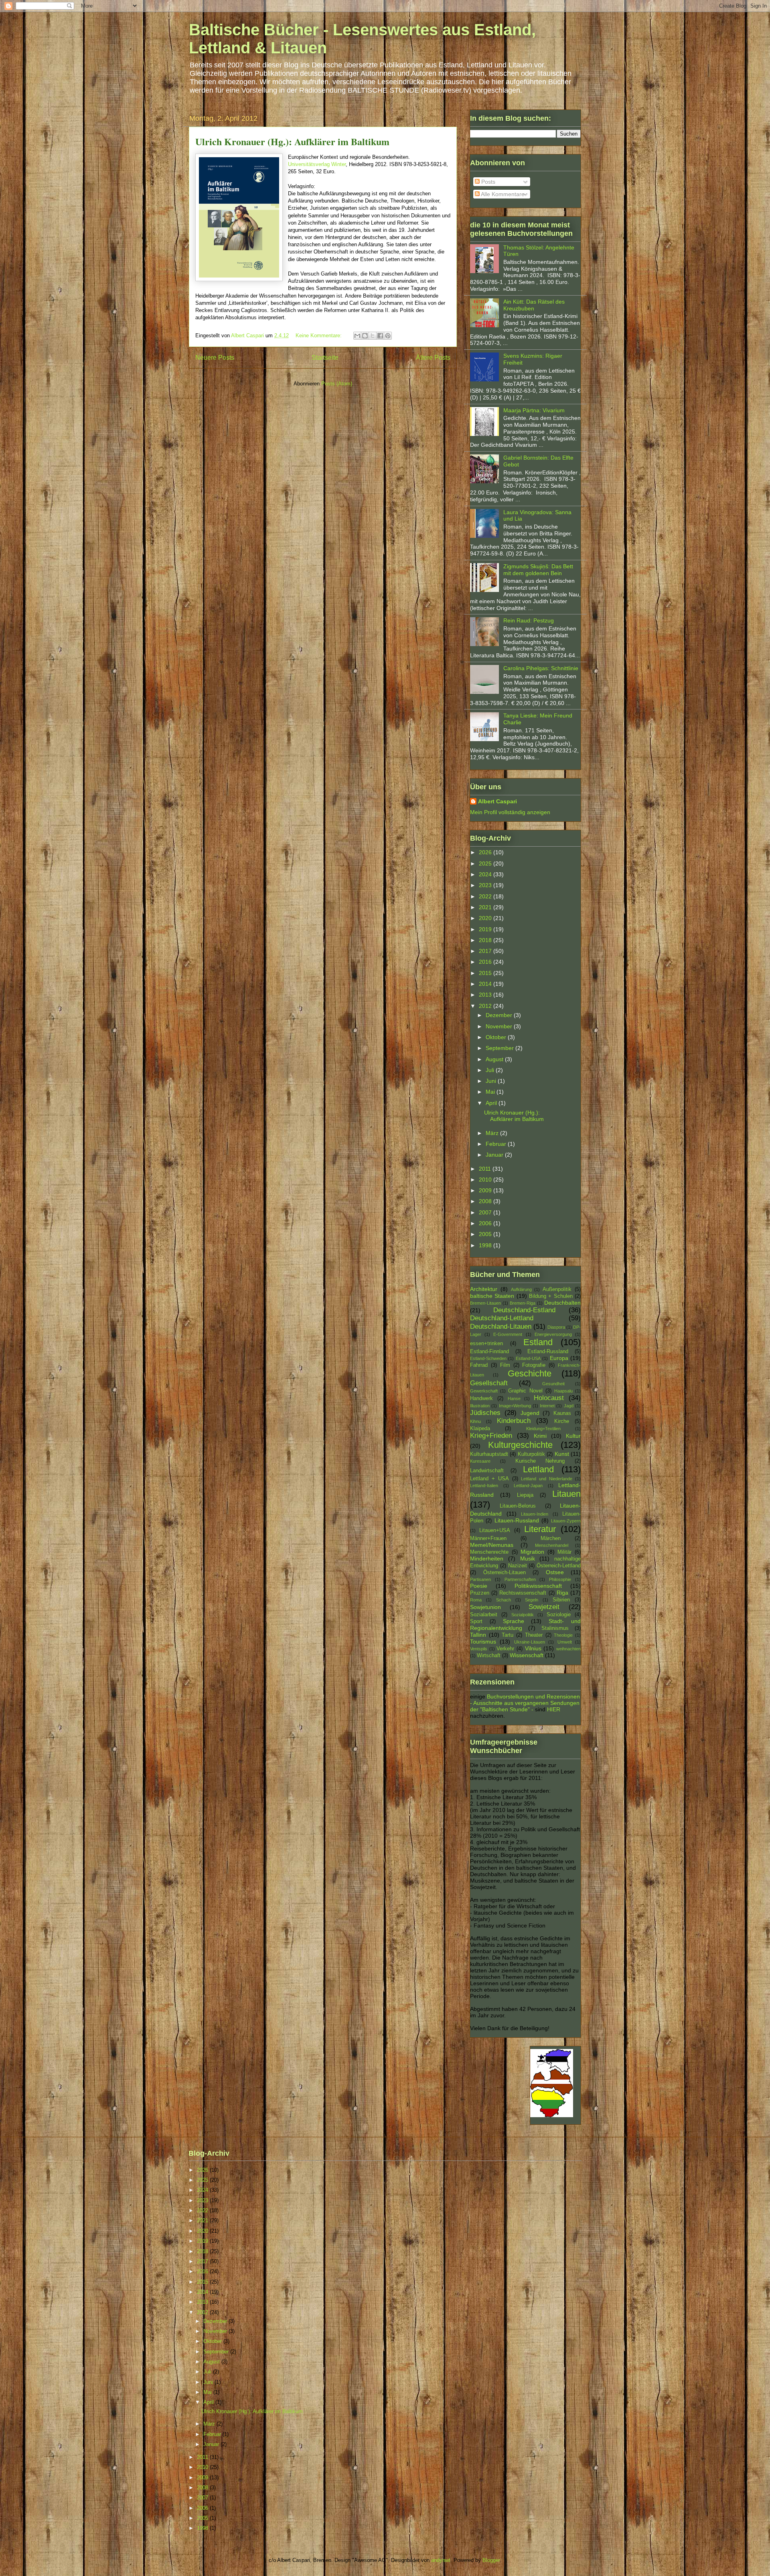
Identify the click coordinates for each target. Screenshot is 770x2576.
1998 (486, 1245)
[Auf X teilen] (373, 336)
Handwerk (481, 1398)
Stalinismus (555, 1628)
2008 (486, 1201)
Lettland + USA (489, 1479)
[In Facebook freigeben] (380, 336)
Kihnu (475, 1421)
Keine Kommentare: (319, 335)
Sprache (514, 1621)
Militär (564, 1552)
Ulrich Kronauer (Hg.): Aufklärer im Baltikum (292, 141)
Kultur (573, 1436)
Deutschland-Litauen (501, 1327)
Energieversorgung (553, 1334)
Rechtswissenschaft (523, 1593)
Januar (495, 1155)
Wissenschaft (527, 1655)
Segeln (532, 1600)
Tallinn (478, 1635)
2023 (486, 885)
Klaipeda (480, 1429)
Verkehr (505, 1649)
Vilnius (533, 1648)
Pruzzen (480, 1593)
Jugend (530, 1413)
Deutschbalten (562, 1303)
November (500, 1026)
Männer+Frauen (488, 1538)
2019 (486, 929)
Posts (487, 182)
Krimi (540, 1436)
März (493, 1133)
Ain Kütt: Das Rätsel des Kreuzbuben (534, 305)
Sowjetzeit (544, 1607)
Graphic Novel (525, 1391)
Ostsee (555, 1572)
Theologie (563, 1635)
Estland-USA (528, 1358)
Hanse (514, 1398)
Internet (547, 1406)
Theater (534, 1635)
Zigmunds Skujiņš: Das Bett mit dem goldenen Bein (538, 570)
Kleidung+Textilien (543, 1429)
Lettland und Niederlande (547, 1479)
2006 (486, 1223)
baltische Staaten (492, 1296)
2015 (486, 973)
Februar (497, 1144)
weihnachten (568, 1649)
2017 (486, 951)
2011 (486, 1169)
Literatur (540, 1529)
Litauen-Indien (535, 1514)
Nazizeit (518, 1566)
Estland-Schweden (488, 1358)
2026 (486, 852)
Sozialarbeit (484, 1615)
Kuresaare (480, 1461)
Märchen (551, 1538)
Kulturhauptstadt (489, 1454)
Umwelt (565, 1642)
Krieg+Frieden (491, 1436)
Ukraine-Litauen (530, 1642)
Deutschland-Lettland (502, 1318)
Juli (491, 1070)
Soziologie (559, 1615)
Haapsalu (563, 1391)
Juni (492, 1081)
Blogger (491, 2560)
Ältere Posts (433, 358)
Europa (559, 1358)
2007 (486, 1212)
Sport (476, 1621)
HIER (554, 1709)
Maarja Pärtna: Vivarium (534, 410)
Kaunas (562, 1413)
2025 (486, 863)
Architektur (484, 1289)
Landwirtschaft (487, 1471)
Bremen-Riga (523, 1303)
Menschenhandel (552, 1545)
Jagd (569, 1406)
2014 (486, 984)
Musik (528, 1559)
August (495, 1059)
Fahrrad (479, 1365)
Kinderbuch (514, 1421)
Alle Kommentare (502, 194)
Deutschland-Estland (524, 1310)
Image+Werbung (515, 1406)
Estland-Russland (548, 1352)
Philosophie (560, 1579)
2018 (486, 940)
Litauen (566, 1494)
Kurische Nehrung (540, 1461)
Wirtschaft (489, 1656)
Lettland (538, 1469)
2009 (486, 1190)
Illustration (480, 1406)
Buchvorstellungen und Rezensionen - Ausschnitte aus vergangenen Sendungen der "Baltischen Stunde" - (525, 1703)
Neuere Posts (215, 358)
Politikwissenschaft (538, 1586)
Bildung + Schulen (551, 1296)
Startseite (325, 358)
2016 (486, 962)
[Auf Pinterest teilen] (388, 336)
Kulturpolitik (531, 1454)
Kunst (562, 1454)
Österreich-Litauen (505, 1573)
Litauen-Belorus (518, 1506)
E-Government (508, 1334)
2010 (486, 1180)
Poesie (479, 1586)
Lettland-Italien (484, 1486)
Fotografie (534, 1365)
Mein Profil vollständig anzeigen (510, 812)
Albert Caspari (497, 801)
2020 (486, 918)
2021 (486, 907)
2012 (486, 1006)
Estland (538, 1342)
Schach (504, 1600)
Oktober (497, 1037)
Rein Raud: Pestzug (529, 620)
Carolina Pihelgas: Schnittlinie (541, 668)
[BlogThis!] (365, 336)
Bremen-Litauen (485, 1303)
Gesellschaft (489, 1383)
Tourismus (483, 1642)
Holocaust (549, 1398)
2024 (486, 874)
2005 (486, 1234)
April (492, 1103)
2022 (486, 896)
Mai (491, 1092)
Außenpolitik (557, 1289)
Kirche (562, 1421)
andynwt (441, 2560)
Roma (476, 1600)
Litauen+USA (495, 1530)
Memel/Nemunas (492, 1545)
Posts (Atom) (337, 384)
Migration (532, 1552)
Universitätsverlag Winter (317, 164)
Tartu (508, 1635)
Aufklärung (521, 1289)
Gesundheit (553, 1384)
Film (505, 1365)
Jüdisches (485, 1413)
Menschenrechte (489, 1552)
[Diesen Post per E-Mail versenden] (357, 336)
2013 (486, 995)
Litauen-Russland (517, 1520)
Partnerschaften (520, 1579)
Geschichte (530, 1373)
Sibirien (561, 1600)
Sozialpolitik (523, 1615)
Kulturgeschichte (520, 1445)
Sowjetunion (485, 1607)
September (500, 1048)
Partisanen (480, 1579)
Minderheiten (487, 1559)
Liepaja (525, 1495)
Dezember (500, 1015)
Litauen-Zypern (566, 1521)
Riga (562, 1593)
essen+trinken (486, 1344)
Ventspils (479, 1649)
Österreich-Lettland (559, 1566)
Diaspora (556, 1327)
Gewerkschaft (484, 1391)
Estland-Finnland (489, 1352)
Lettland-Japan (528, 1486)
